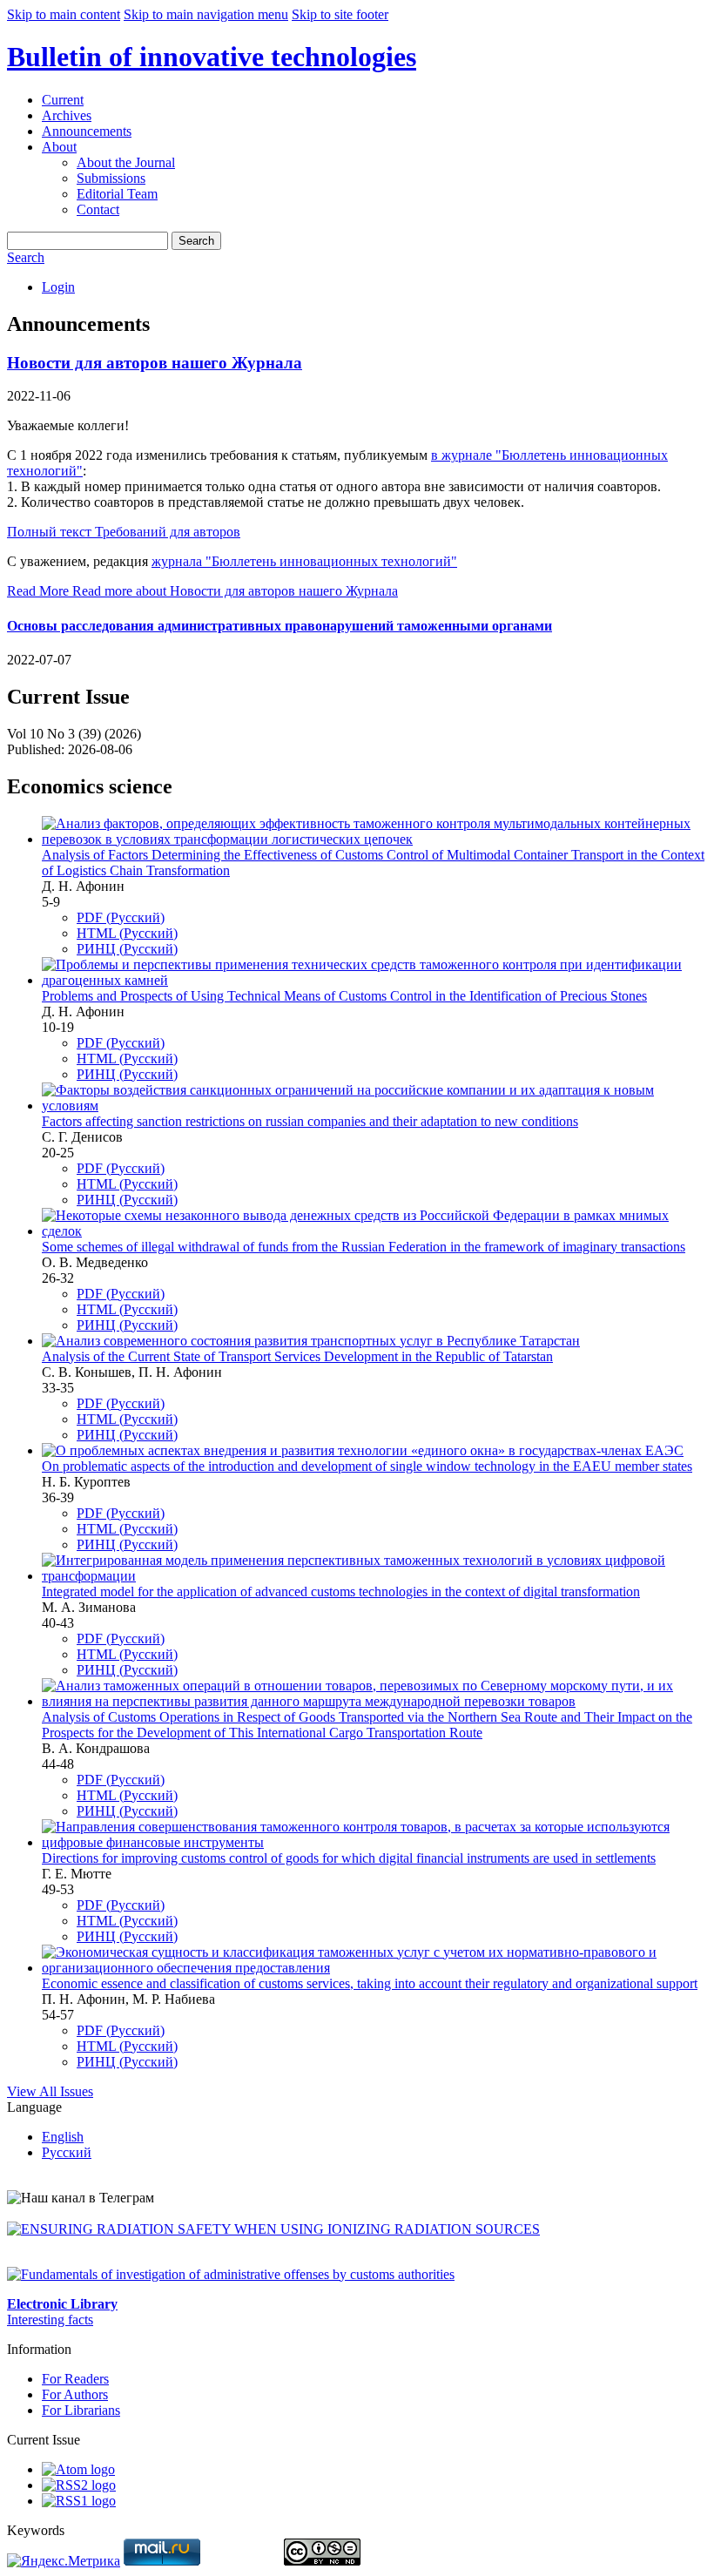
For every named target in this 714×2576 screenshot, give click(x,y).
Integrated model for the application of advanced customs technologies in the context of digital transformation (341, 1591)
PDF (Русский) (121, 917)
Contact (98, 209)
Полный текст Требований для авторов (124, 532)
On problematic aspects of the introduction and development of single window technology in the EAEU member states (367, 1466)
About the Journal (126, 162)
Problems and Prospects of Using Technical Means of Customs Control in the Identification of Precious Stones (344, 996)
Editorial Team (117, 194)
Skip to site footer (340, 14)
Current (63, 100)
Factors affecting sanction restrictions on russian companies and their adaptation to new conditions (310, 1121)
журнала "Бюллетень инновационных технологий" (304, 561)
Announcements (87, 131)
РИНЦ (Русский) (127, 949)
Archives (67, 115)
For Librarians (81, 2410)
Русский (67, 2152)
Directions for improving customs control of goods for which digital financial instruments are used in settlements (349, 1858)
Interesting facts (50, 2320)
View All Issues (50, 2091)
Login (58, 287)
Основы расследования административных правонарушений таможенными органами (280, 626)
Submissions (111, 178)
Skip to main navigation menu (206, 14)
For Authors (75, 2394)
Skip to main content (64, 14)
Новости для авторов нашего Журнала (155, 363)
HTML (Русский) (127, 933)
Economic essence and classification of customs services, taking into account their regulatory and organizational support (370, 1983)
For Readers (75, 2379)
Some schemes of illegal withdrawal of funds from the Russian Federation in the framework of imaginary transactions (364, 1247)
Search (196, 241)
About (59, 147)
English (63, 2137)
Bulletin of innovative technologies (212, 57)
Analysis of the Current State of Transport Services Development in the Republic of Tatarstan (297, 1356)
